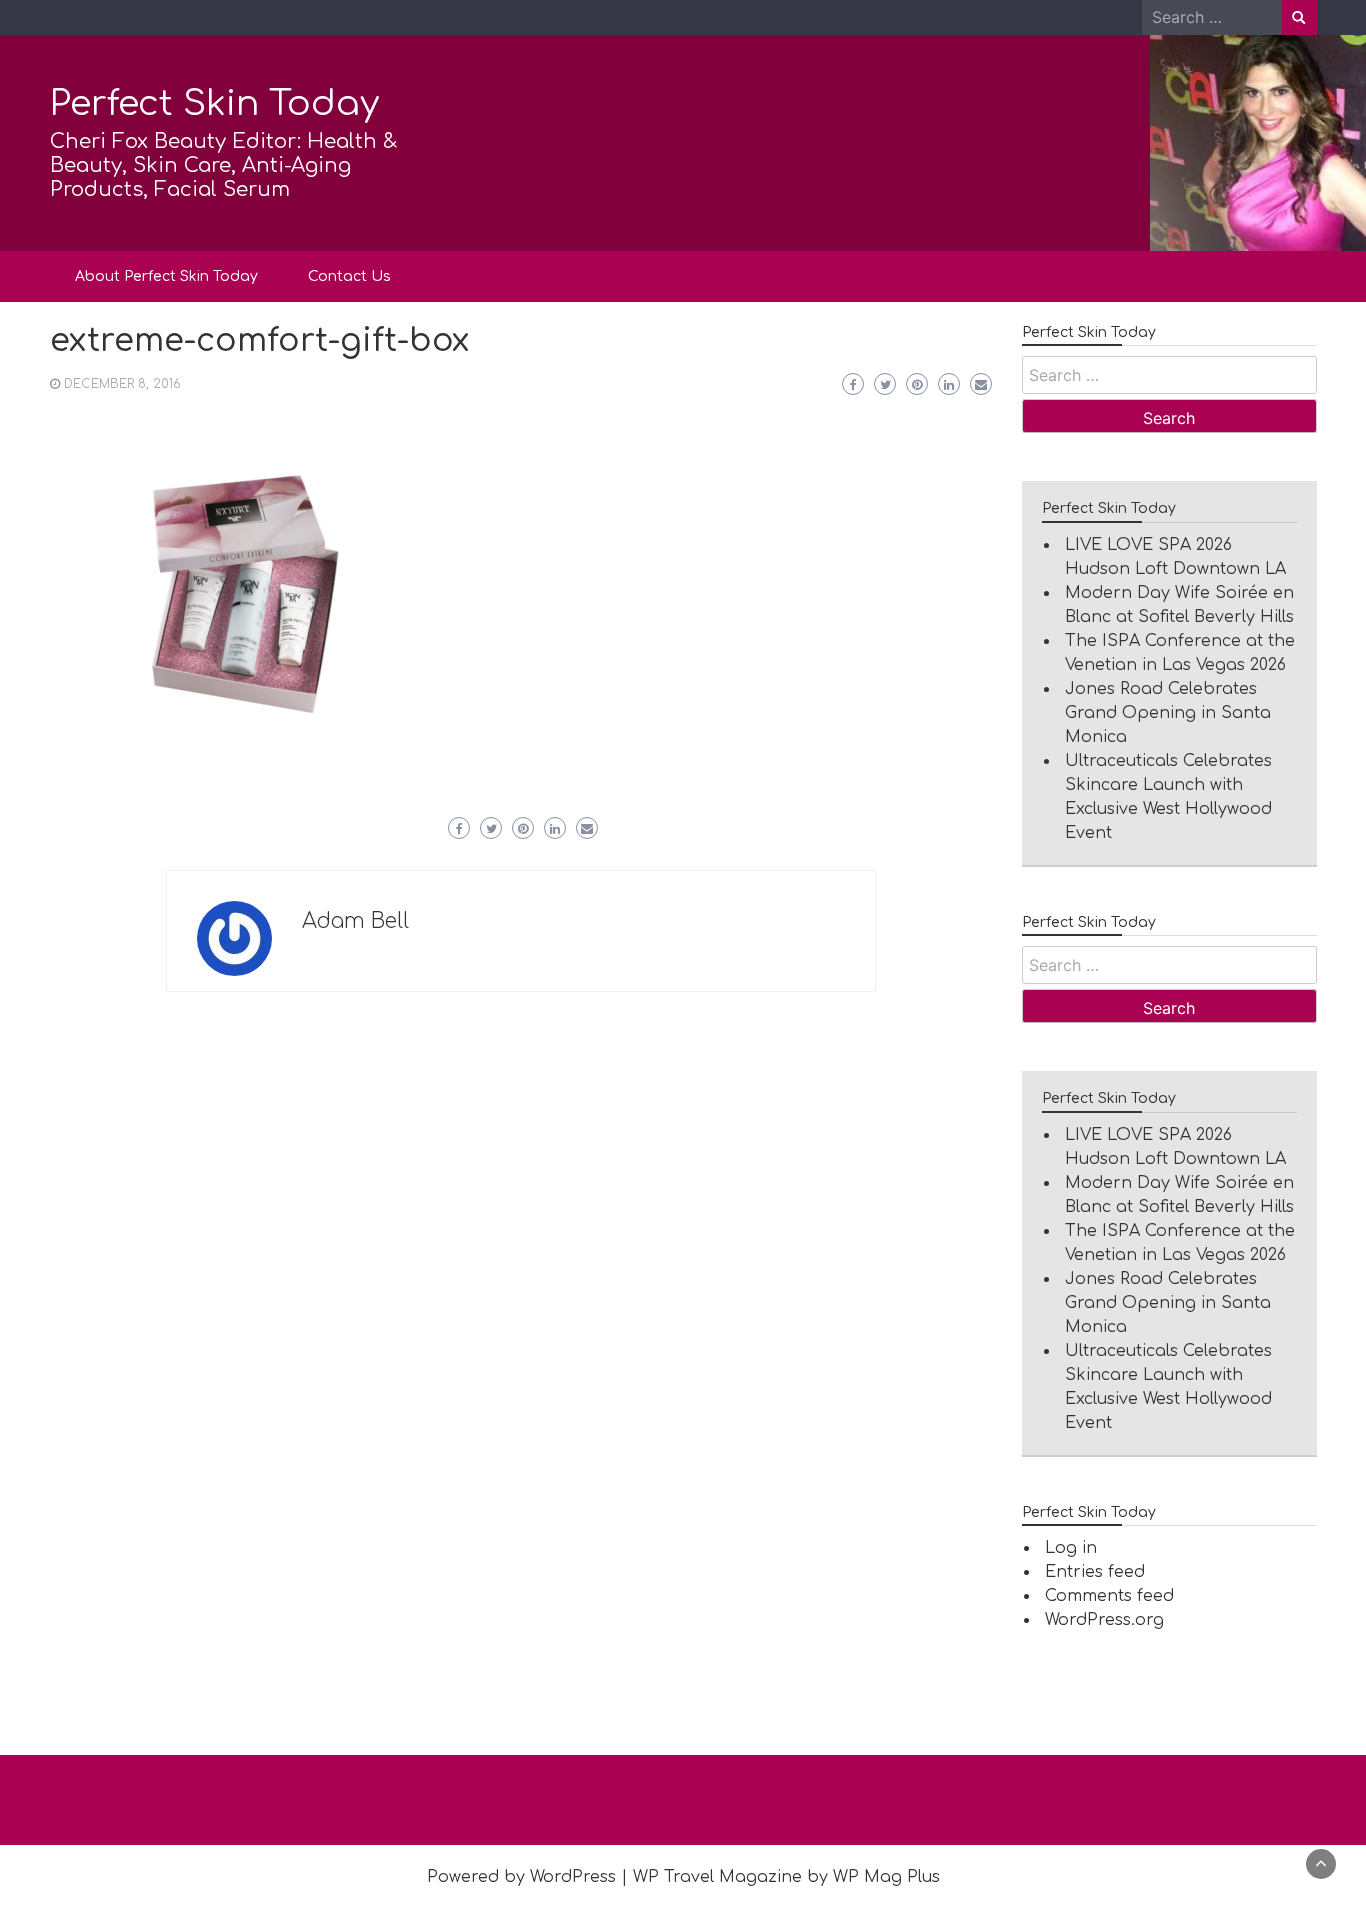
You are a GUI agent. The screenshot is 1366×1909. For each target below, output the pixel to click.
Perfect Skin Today (214, 103)
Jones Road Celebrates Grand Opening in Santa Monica (1168, 713)
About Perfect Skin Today (166, 276)
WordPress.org (1104, 1620)
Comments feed (1109, 1596)
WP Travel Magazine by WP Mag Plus (786, 1877)
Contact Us (349, 276)
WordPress (573, 1877)
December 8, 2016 (122, 384)
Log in (1071, 1548)
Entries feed (1095, 1572)
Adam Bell (355, 921)
